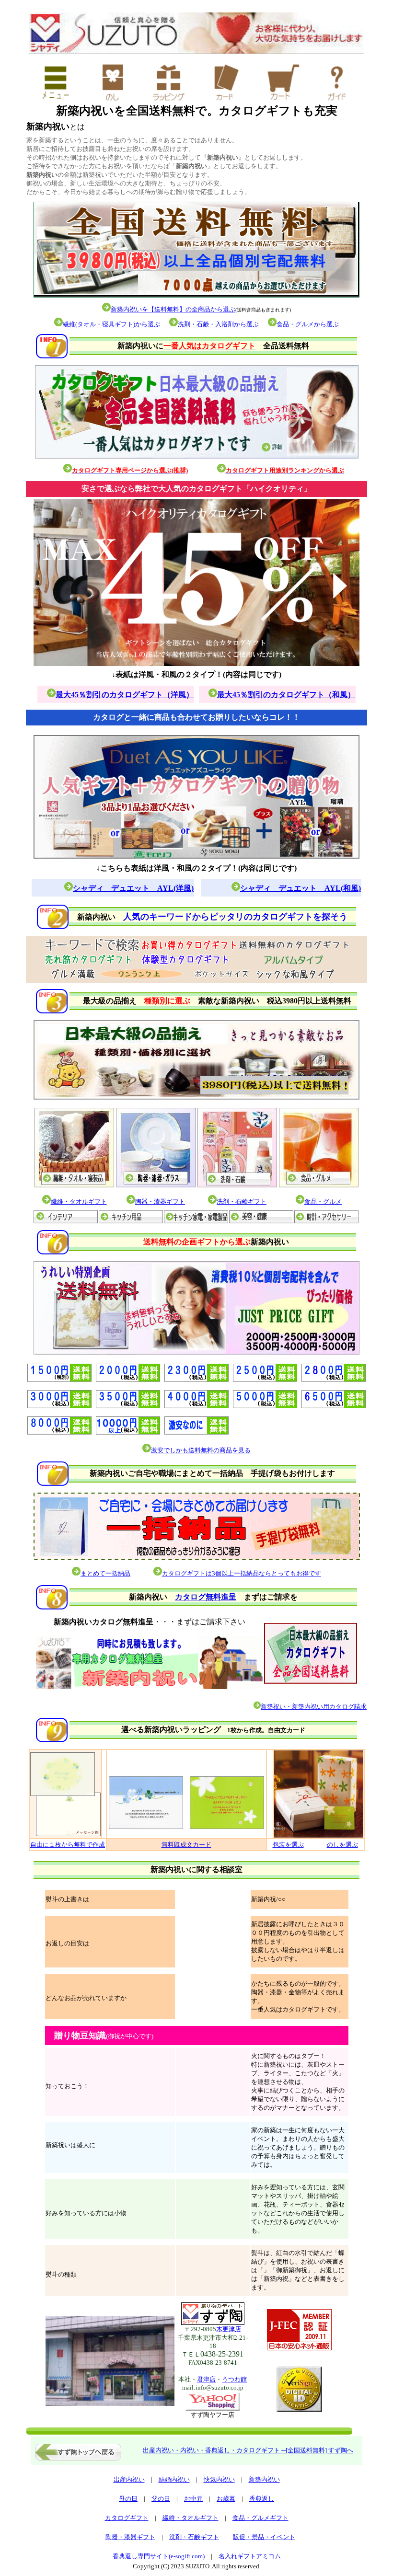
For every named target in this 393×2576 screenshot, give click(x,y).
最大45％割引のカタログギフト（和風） (286, 695)
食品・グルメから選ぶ (308, 324)
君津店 (206, 2379)
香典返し (262, 2499)
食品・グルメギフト (260, 2518)
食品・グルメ (323, 1202)
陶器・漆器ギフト (160, 1202)
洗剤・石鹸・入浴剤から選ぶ (218, 324)
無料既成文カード (186, 1845)
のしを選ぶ (342, 1845)
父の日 (161, 2499)
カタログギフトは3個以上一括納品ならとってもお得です (242, 1573)
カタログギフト (127, 2518)
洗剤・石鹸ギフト (194, 2537)
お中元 (193, 2499)
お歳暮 (226, 2499)
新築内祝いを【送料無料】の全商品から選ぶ (173, 309)
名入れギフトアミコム (250, 2556)
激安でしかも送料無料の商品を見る (201, 1450)
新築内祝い (264, 2479)
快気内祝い (219, 2479)
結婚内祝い (174, 2479)
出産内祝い (129, 2479)
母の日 (128, 2499)
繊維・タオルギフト (191, 2518)
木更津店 (229, 2329)
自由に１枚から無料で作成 (68, 1845)
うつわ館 (234, 2379)
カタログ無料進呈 (206, 1597)
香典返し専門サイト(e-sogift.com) (159, 2556)
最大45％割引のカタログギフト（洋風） (125, 695)
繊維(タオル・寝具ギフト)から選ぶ (111, 324)
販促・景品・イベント (264, 2537)
